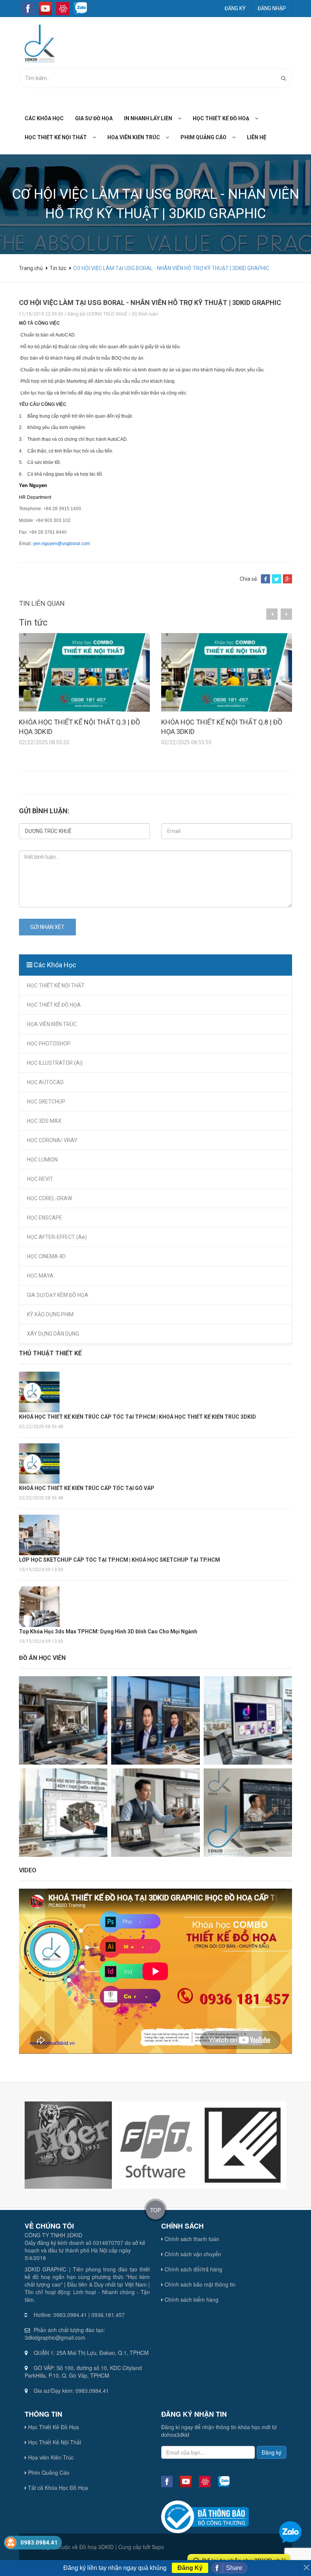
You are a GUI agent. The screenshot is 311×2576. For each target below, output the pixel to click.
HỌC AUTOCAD (45, 1082)
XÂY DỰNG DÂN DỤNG (53, 1334)
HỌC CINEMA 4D (46, 1256)
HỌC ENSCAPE (45, 1218)
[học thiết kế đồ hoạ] (259, 118)
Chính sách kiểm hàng (191, 2299)
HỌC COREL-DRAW (49, 1198)
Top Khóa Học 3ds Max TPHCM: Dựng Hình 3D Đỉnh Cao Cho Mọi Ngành (108, 1631)
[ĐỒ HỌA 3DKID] (37, 43)
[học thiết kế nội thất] (97, 137)
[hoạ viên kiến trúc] (170, 137)
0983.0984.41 (39, 2543)
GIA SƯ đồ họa (94, 118)
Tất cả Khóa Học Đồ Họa (57, 2488)
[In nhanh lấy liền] (182, 118)
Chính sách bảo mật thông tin (199, 2284)
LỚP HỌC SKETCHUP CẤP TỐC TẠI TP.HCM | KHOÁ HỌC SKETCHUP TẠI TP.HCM (121, 1560)
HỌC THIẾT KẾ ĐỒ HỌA (54, 1005)
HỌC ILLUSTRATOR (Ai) (55, 1063)
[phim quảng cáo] (237, 137)
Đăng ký (235, 8)
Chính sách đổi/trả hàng (193, 2269)
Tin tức (58, 268)
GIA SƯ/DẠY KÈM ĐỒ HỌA (58, 1295)
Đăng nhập (272, 8)
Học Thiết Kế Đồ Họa (53, 2427)
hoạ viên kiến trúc (134, 137)
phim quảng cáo (203, 137)
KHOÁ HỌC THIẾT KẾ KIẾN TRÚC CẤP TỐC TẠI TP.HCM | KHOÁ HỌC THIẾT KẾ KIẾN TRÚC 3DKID (137, 1417)
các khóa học (44, 118)
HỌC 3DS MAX (44, 1121)
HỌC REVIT (40, 1179)
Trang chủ (31, 268)
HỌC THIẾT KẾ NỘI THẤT (56, 985)
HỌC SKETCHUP (46, 1102)
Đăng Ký (190, 2568)
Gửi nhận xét (47, 927)
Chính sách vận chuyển (192, 2254)
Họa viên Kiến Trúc (50, 2457)
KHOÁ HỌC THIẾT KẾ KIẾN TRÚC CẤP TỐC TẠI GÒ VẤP (87, 1488)
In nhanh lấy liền (148, 118)
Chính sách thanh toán (191, 2239)
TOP (155, 2210)
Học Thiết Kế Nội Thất (54, 2442)
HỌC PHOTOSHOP (49, 1044)
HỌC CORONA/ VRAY (52, 1140)
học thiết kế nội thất (56, 137)
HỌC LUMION (42, 1160)
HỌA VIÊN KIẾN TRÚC (52, 1024)
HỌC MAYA (40, 1276)
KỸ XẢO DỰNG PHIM (50, 1314)
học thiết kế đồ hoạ (221, 118)
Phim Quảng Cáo (48, 2472)
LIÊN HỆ (257, 137)
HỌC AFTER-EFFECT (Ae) (57, 1237)
